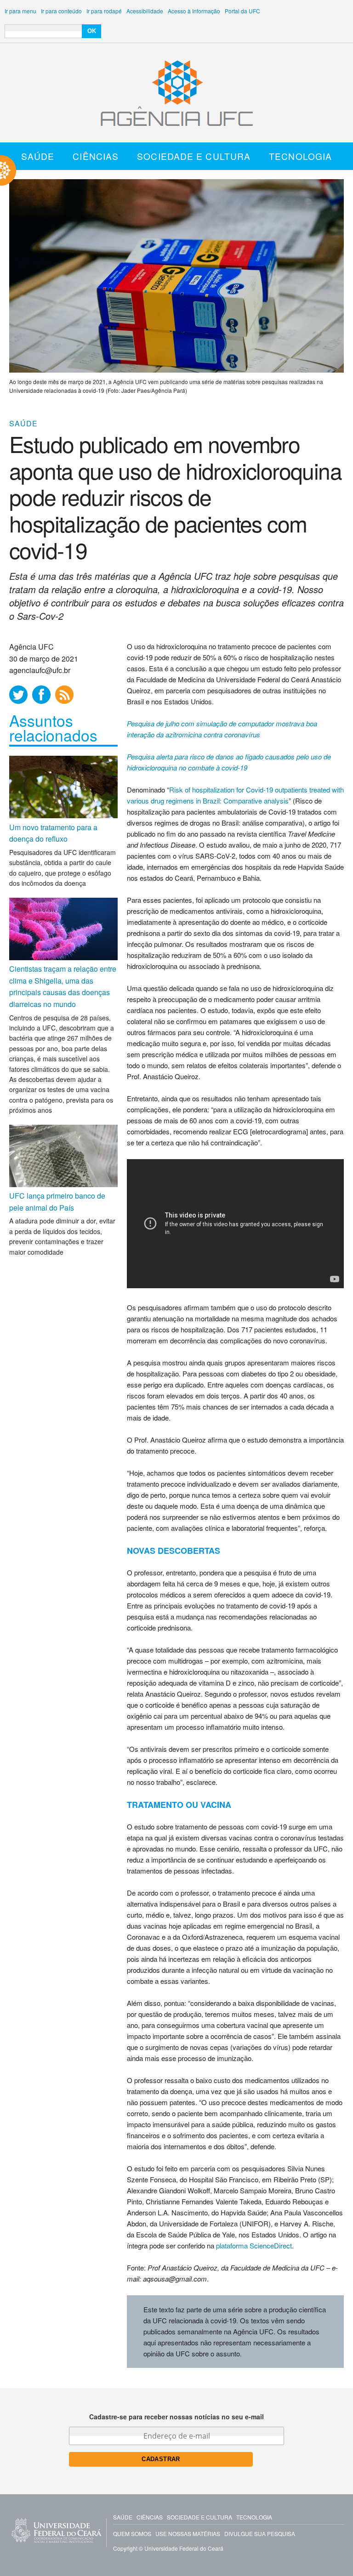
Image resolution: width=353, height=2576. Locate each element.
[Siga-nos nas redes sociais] (18, 695)
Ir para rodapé (104, 11)
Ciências (96, 156)
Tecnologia (300, 156)
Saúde (38, 156)
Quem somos (132, 2534)
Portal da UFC (242, 11)
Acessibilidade (145, 11)
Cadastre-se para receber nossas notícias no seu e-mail (176, 2417)
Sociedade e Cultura (194, 156)
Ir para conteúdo (61, 11)
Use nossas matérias (188, 2534)
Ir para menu (20, 11)
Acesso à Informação (194, 11)
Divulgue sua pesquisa (260, 2534)
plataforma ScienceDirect (254, 2245)
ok (92, 31)
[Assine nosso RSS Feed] (64, 695)
